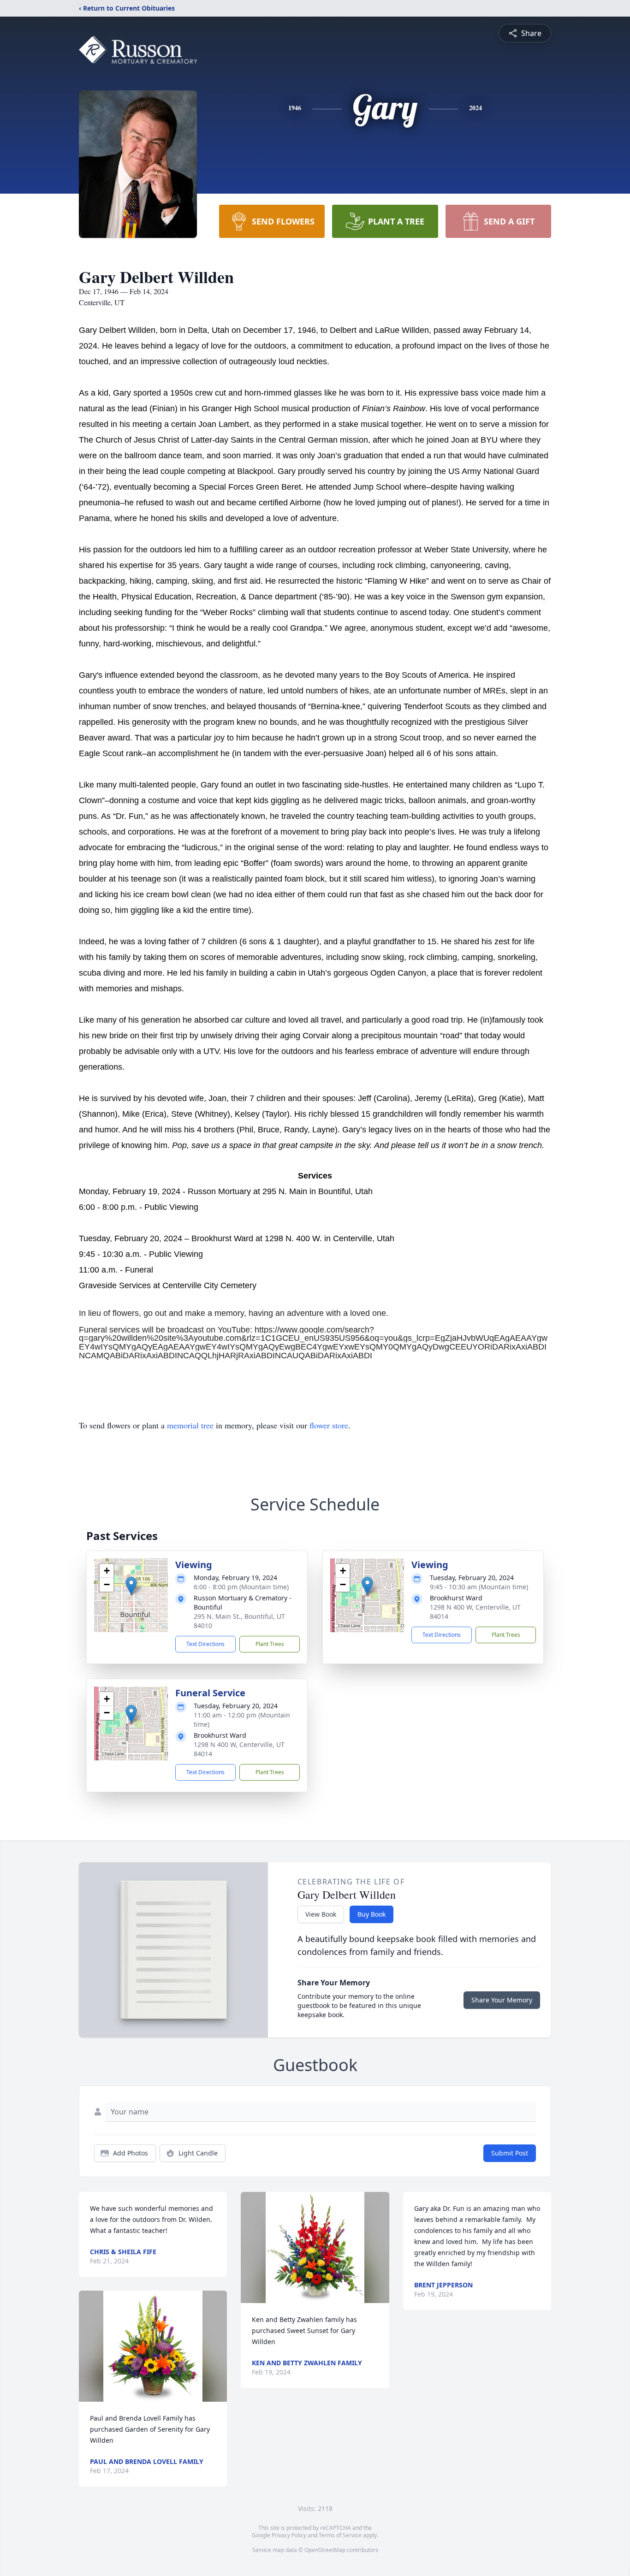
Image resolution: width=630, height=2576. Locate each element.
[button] (131, 1586)
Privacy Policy (289, 2535)
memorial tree (190, 1425)
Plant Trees (270, 1644)
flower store (329, 1425)
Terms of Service (340, 2535)
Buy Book (371, 1914)
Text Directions (205, 1644)
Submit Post (510, 2153)
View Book (321, 1914)
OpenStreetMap (325, 2550)
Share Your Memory (502, 2000)
